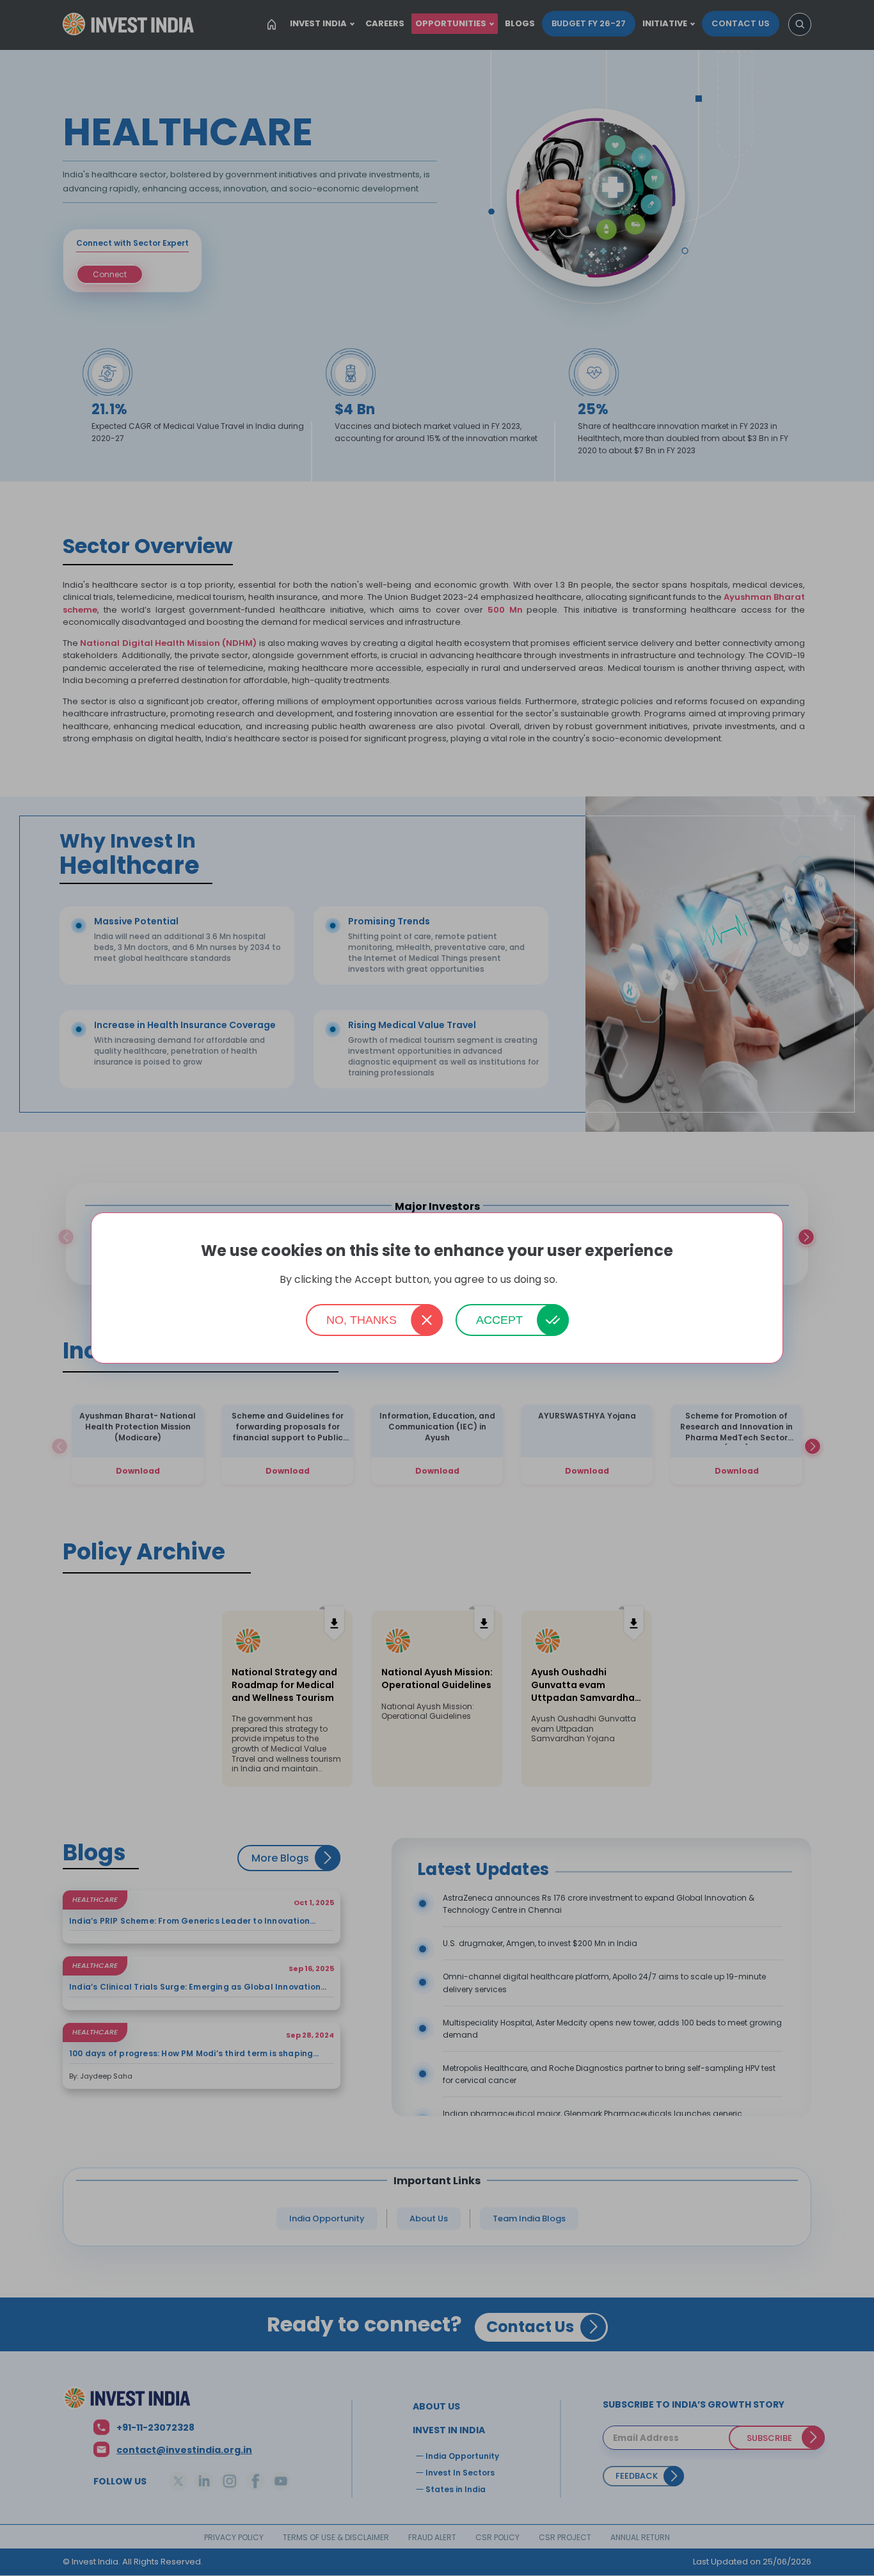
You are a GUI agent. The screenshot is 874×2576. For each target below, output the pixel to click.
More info (577, 1280)
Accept (499, 1320)
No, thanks (362, 1320)
